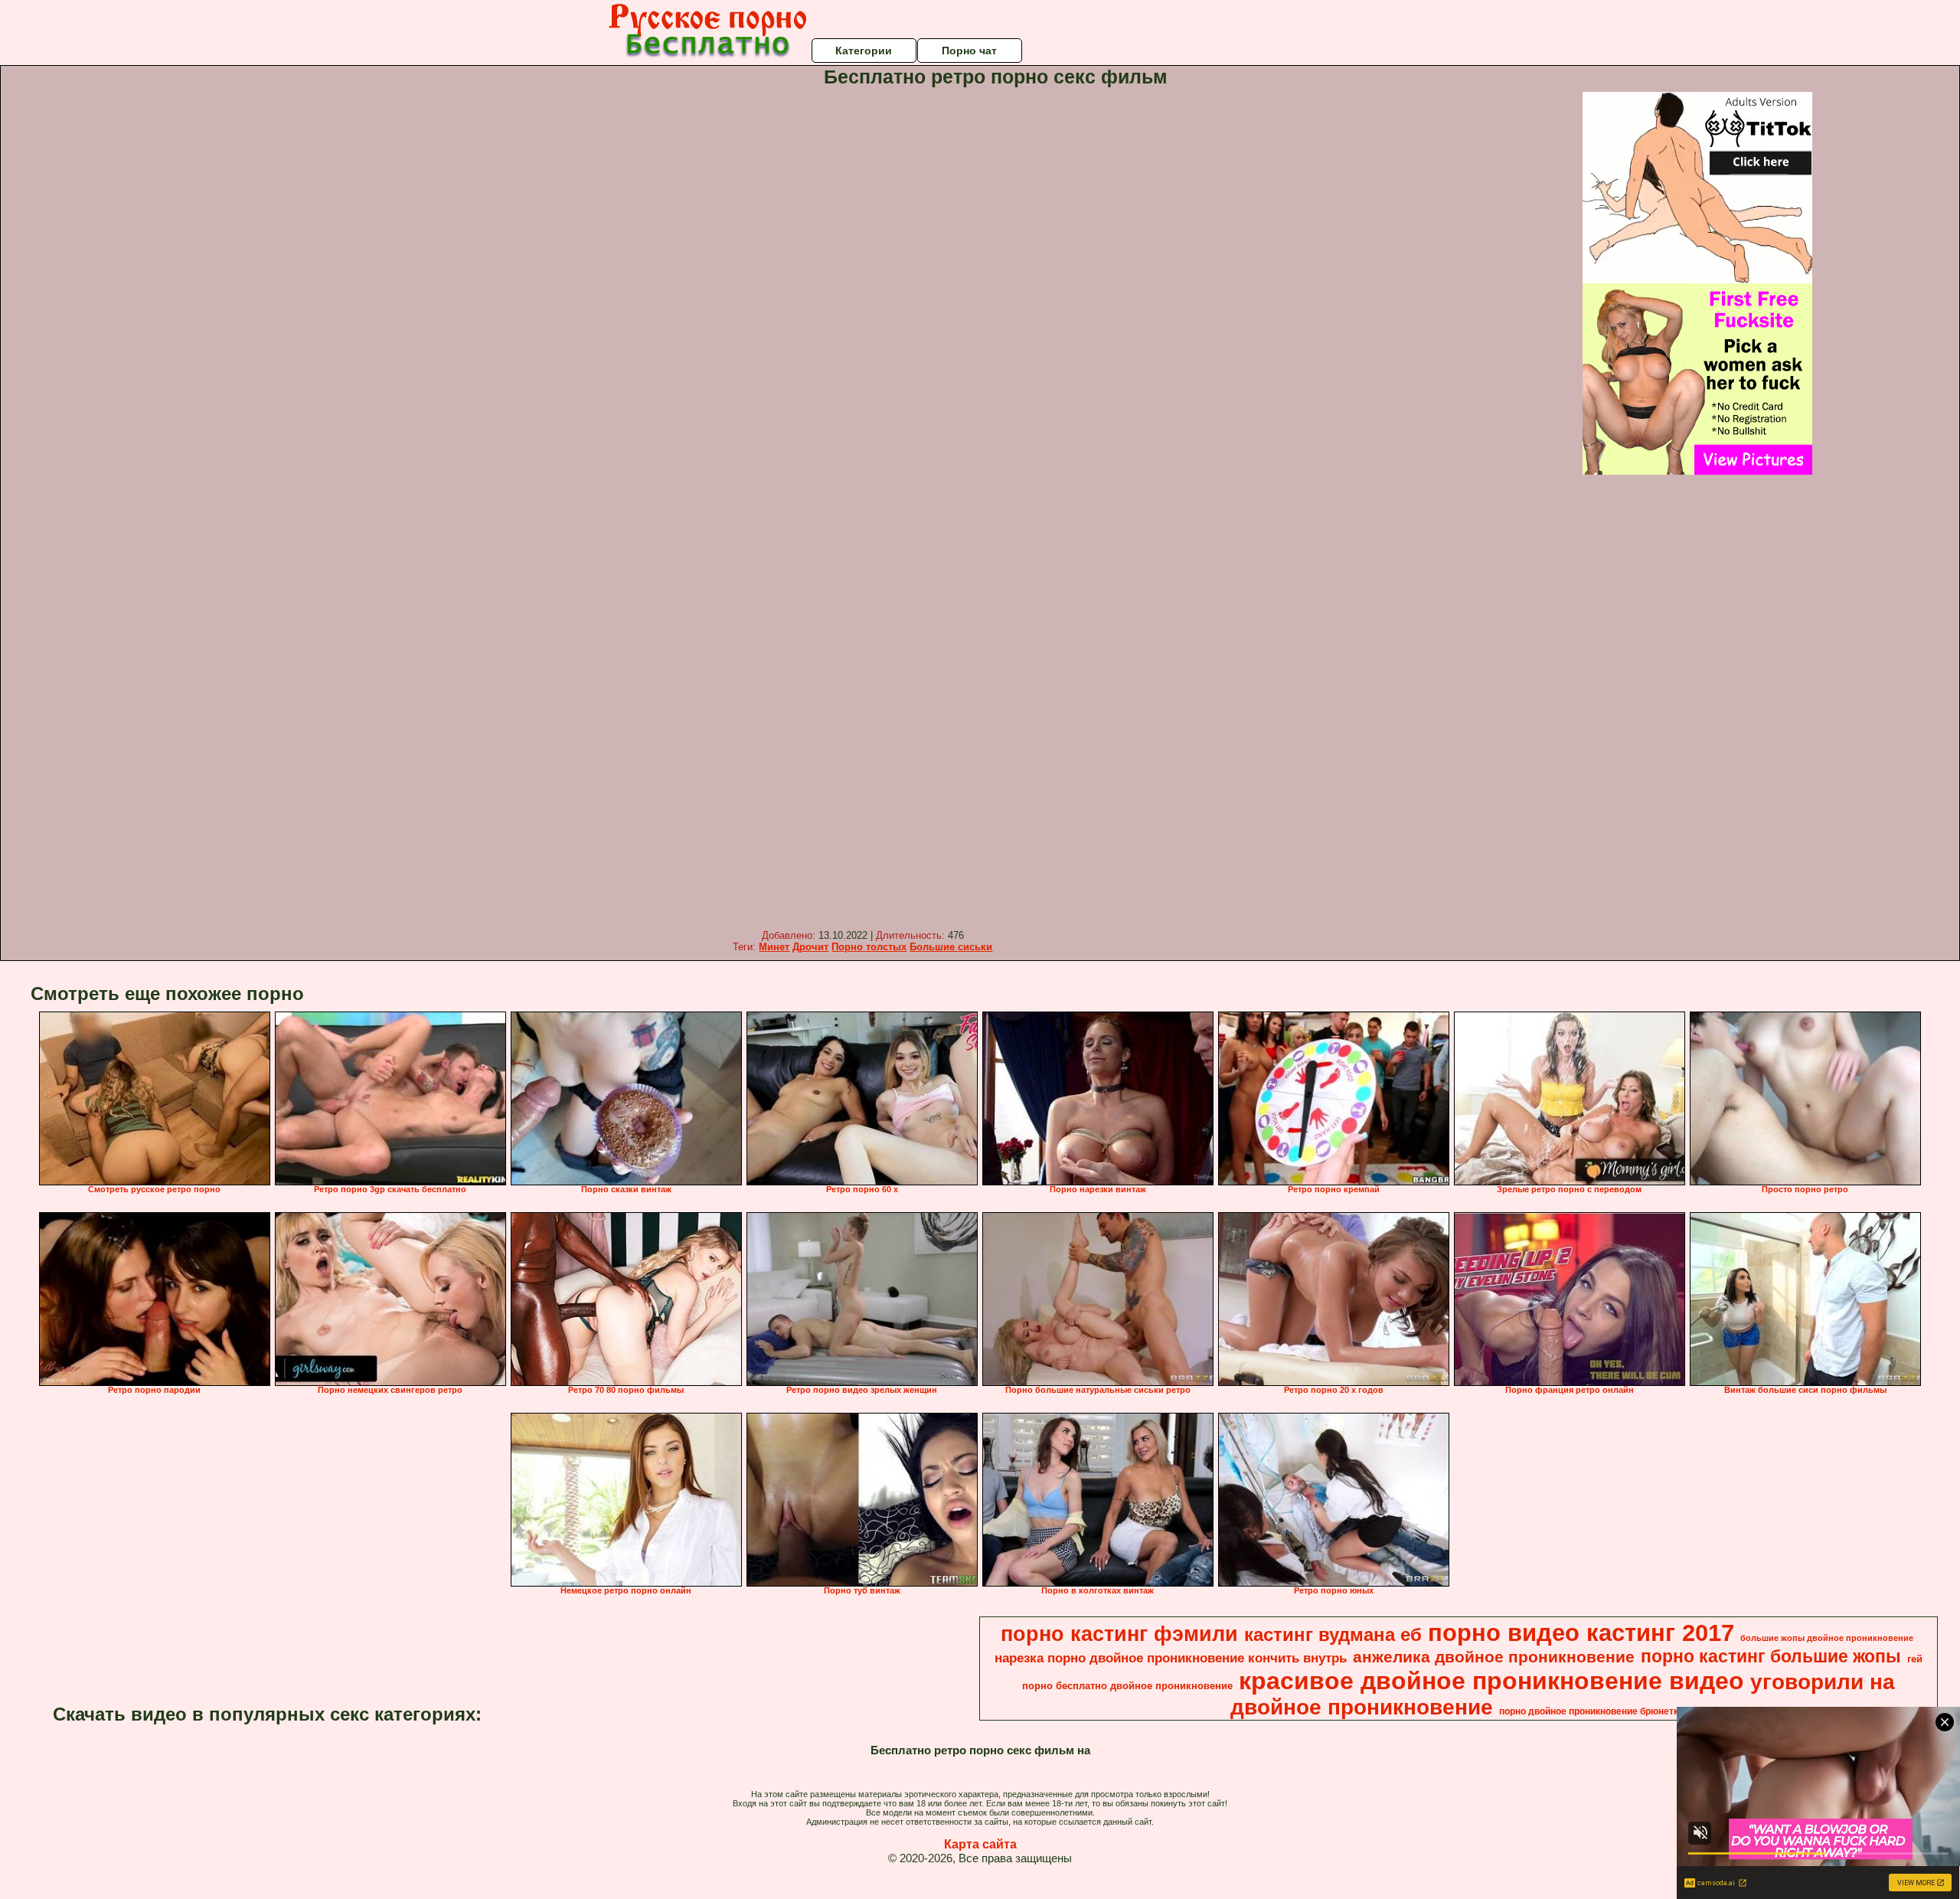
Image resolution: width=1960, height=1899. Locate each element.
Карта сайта (980, 1844)
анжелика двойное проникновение (1494, 1657)
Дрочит (810, 947)
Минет (774, 947)
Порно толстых (869, 947)
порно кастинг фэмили (1119, 1634)
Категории (864, 51)
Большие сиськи (951, 947)
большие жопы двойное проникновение (1827, 1638)
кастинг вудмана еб (1333, 1634)
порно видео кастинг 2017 (1581, 1633)
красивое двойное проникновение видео (1491, 1681)
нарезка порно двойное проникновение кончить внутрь (1171, 1658)
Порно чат (969, 51)
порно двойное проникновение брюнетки (1591, 1711)
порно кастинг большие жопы (1771, 1656)
